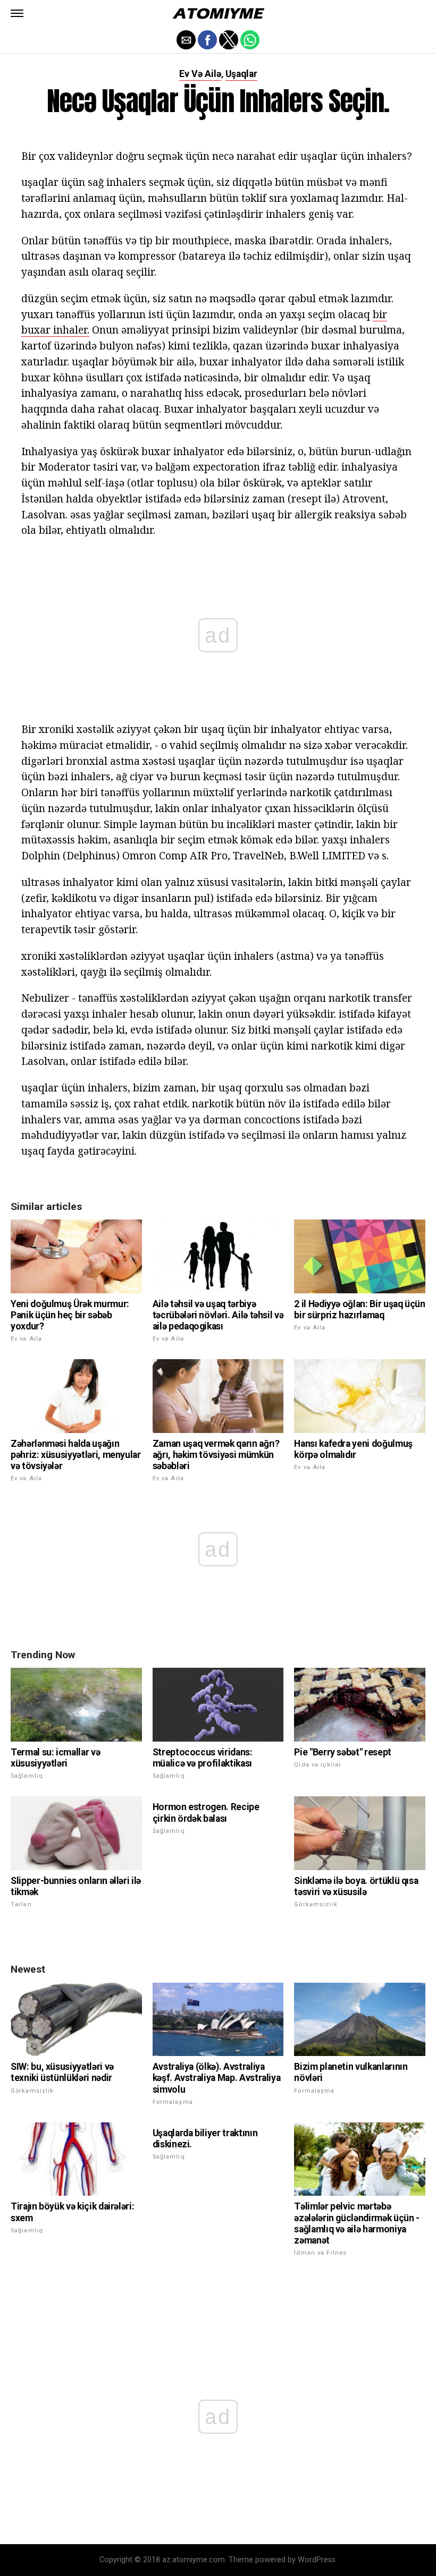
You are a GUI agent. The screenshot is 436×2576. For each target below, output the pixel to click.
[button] (17, 13)
